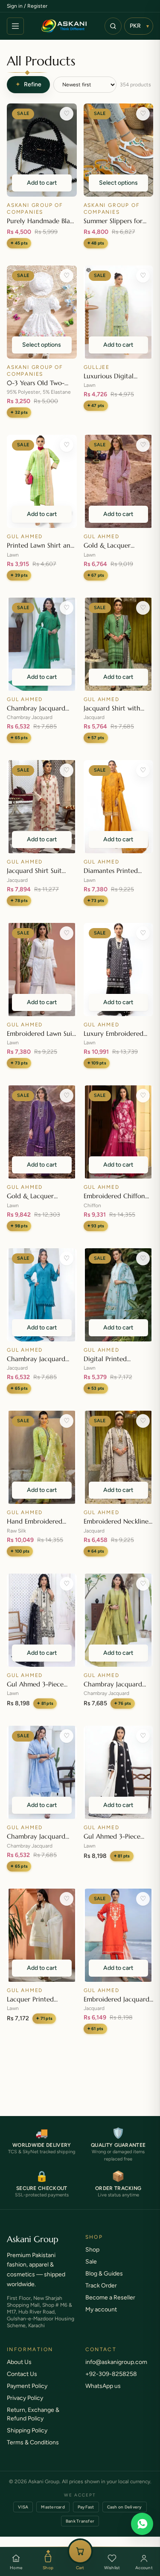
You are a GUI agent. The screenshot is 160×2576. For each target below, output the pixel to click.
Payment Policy (27, 2395)
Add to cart (42, 183)
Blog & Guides (104, 2282)
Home (16, 2568)
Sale (91, 2270)
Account (144, 2568)
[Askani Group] (64, 26)
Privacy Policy (25, 2407)
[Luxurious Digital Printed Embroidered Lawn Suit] (119, 312)
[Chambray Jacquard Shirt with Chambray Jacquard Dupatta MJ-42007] (42, 644)
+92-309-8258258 (111, 2383)
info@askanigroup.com (116, 2371)
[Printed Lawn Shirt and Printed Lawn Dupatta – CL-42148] (42, 481)
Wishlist (112, 2568)
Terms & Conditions (33, 2451)
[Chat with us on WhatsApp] (142, 2524)
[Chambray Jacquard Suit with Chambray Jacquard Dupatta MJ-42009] (119, 1620)
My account (101, 2318)
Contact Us (22, 2383)
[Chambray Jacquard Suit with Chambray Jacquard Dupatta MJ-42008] (42, 1772)
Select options (118, 183)
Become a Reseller (110, 2306)
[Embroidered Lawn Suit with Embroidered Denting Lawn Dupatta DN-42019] (42, 970)
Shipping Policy (27, 2439)
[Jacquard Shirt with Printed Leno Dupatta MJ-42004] (119, 644)
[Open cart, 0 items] (80, 2551)
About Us (19, 2371)
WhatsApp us (103, 2395)
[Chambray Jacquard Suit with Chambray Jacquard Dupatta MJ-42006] (42, 1295)
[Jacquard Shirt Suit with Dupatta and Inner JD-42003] (42, 807)
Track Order (101, 2294)
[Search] (113, 26)
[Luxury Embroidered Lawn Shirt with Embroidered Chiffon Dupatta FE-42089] (119, 970)
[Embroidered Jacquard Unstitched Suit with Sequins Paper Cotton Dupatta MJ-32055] (119, 1935)
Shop (48, 2568)
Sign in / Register (27, 6)
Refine (28, 84)
